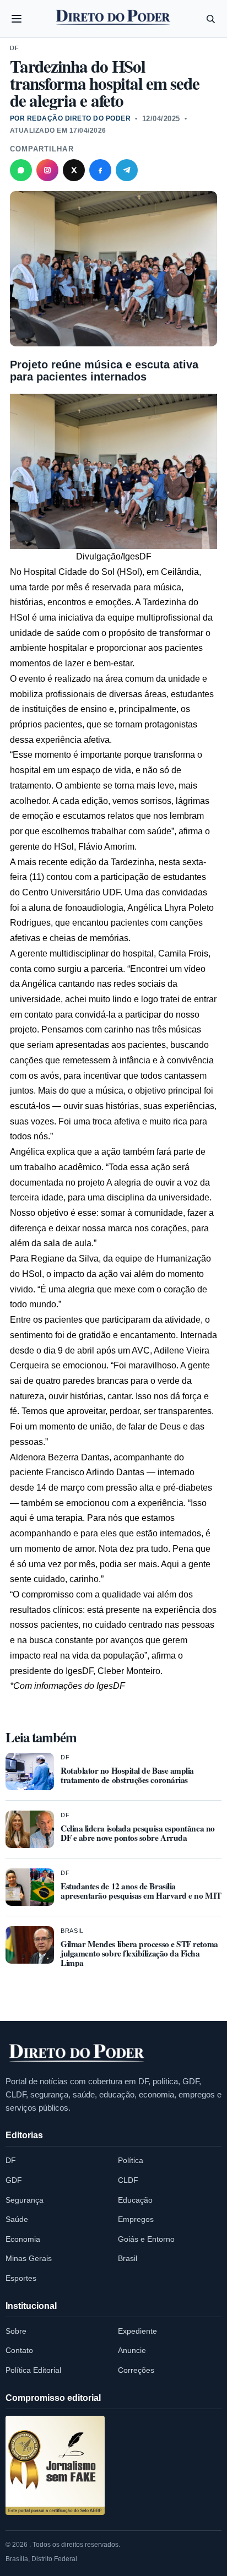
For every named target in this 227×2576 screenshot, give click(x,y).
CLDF (128, 2180)
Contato (19, 2350)
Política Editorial (33, 2370)
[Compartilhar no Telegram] (127, 170)
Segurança (25, 2200)
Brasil (72, 1931)
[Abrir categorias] (17, 19)
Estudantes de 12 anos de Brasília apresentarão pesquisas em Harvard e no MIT (141, 1891)
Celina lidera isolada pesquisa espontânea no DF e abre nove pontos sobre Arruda (138, 1833)
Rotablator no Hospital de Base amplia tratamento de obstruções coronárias (127, 1775)
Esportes (21, 2278)
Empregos (136, 2219)
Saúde (17, 2219)
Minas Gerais (29, 2258)
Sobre (16, 2331)
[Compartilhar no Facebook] (100, 170)
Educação (135, 2200)
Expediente (137, 2331)
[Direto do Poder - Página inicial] (77, 2053)
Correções (136, 2370)
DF (14, 48)
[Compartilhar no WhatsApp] (21, 170)
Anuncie (132, 2350)
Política (131, 2160)
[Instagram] (47, 170)
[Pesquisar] (210, 19)
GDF (14, 2180)
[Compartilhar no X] (74, 170)
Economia (23, 2239)
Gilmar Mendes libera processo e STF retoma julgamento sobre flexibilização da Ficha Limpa (139, 1953)
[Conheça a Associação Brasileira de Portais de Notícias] (55, 2465)
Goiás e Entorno (146, 2239)
